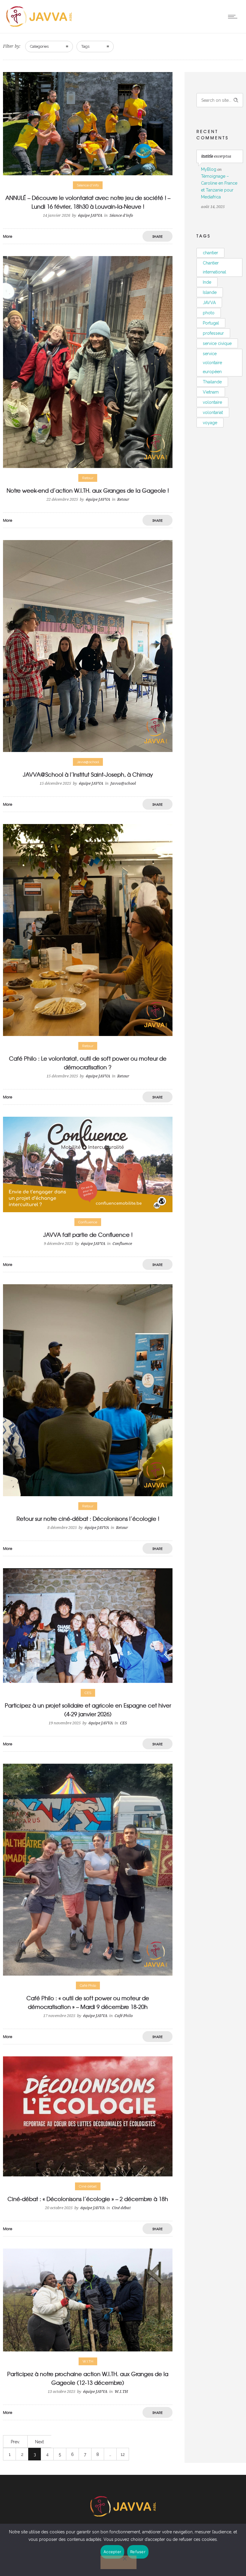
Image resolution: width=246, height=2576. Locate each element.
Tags (85, 46)
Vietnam (211, 392)
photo (209, 313)
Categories (39, 46)
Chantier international (214, 267)
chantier (210, 253)
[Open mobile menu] (234, 17)
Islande (210, 292)
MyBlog (209, 169)
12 (123, 2454)
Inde (207, 282)
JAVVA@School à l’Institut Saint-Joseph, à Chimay (88, 774)
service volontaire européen (212, 363)
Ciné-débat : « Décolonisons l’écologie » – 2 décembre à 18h (88, 2199)
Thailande (212, 382)
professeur (213, 333)
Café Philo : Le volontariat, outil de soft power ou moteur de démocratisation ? (88, 1063)
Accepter (112, 2552)
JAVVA (209, 303)
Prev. (15, 2442)
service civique (217, 343)
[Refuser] (118, 2562)
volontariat (213, 412)
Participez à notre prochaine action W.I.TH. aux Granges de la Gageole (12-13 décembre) (88, 2378)
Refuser (138, 2552)
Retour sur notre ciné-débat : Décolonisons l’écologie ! (88, 1519)
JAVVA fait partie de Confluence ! (88, 1235)
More (8, 236)
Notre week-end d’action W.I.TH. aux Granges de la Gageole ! (88, 490)
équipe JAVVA (90, 215)
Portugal (211, 323)
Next (39, 2442)
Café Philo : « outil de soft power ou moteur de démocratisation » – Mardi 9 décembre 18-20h (88, 2002)
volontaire (212, 402)
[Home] (39, 26)
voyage (210, 423)
